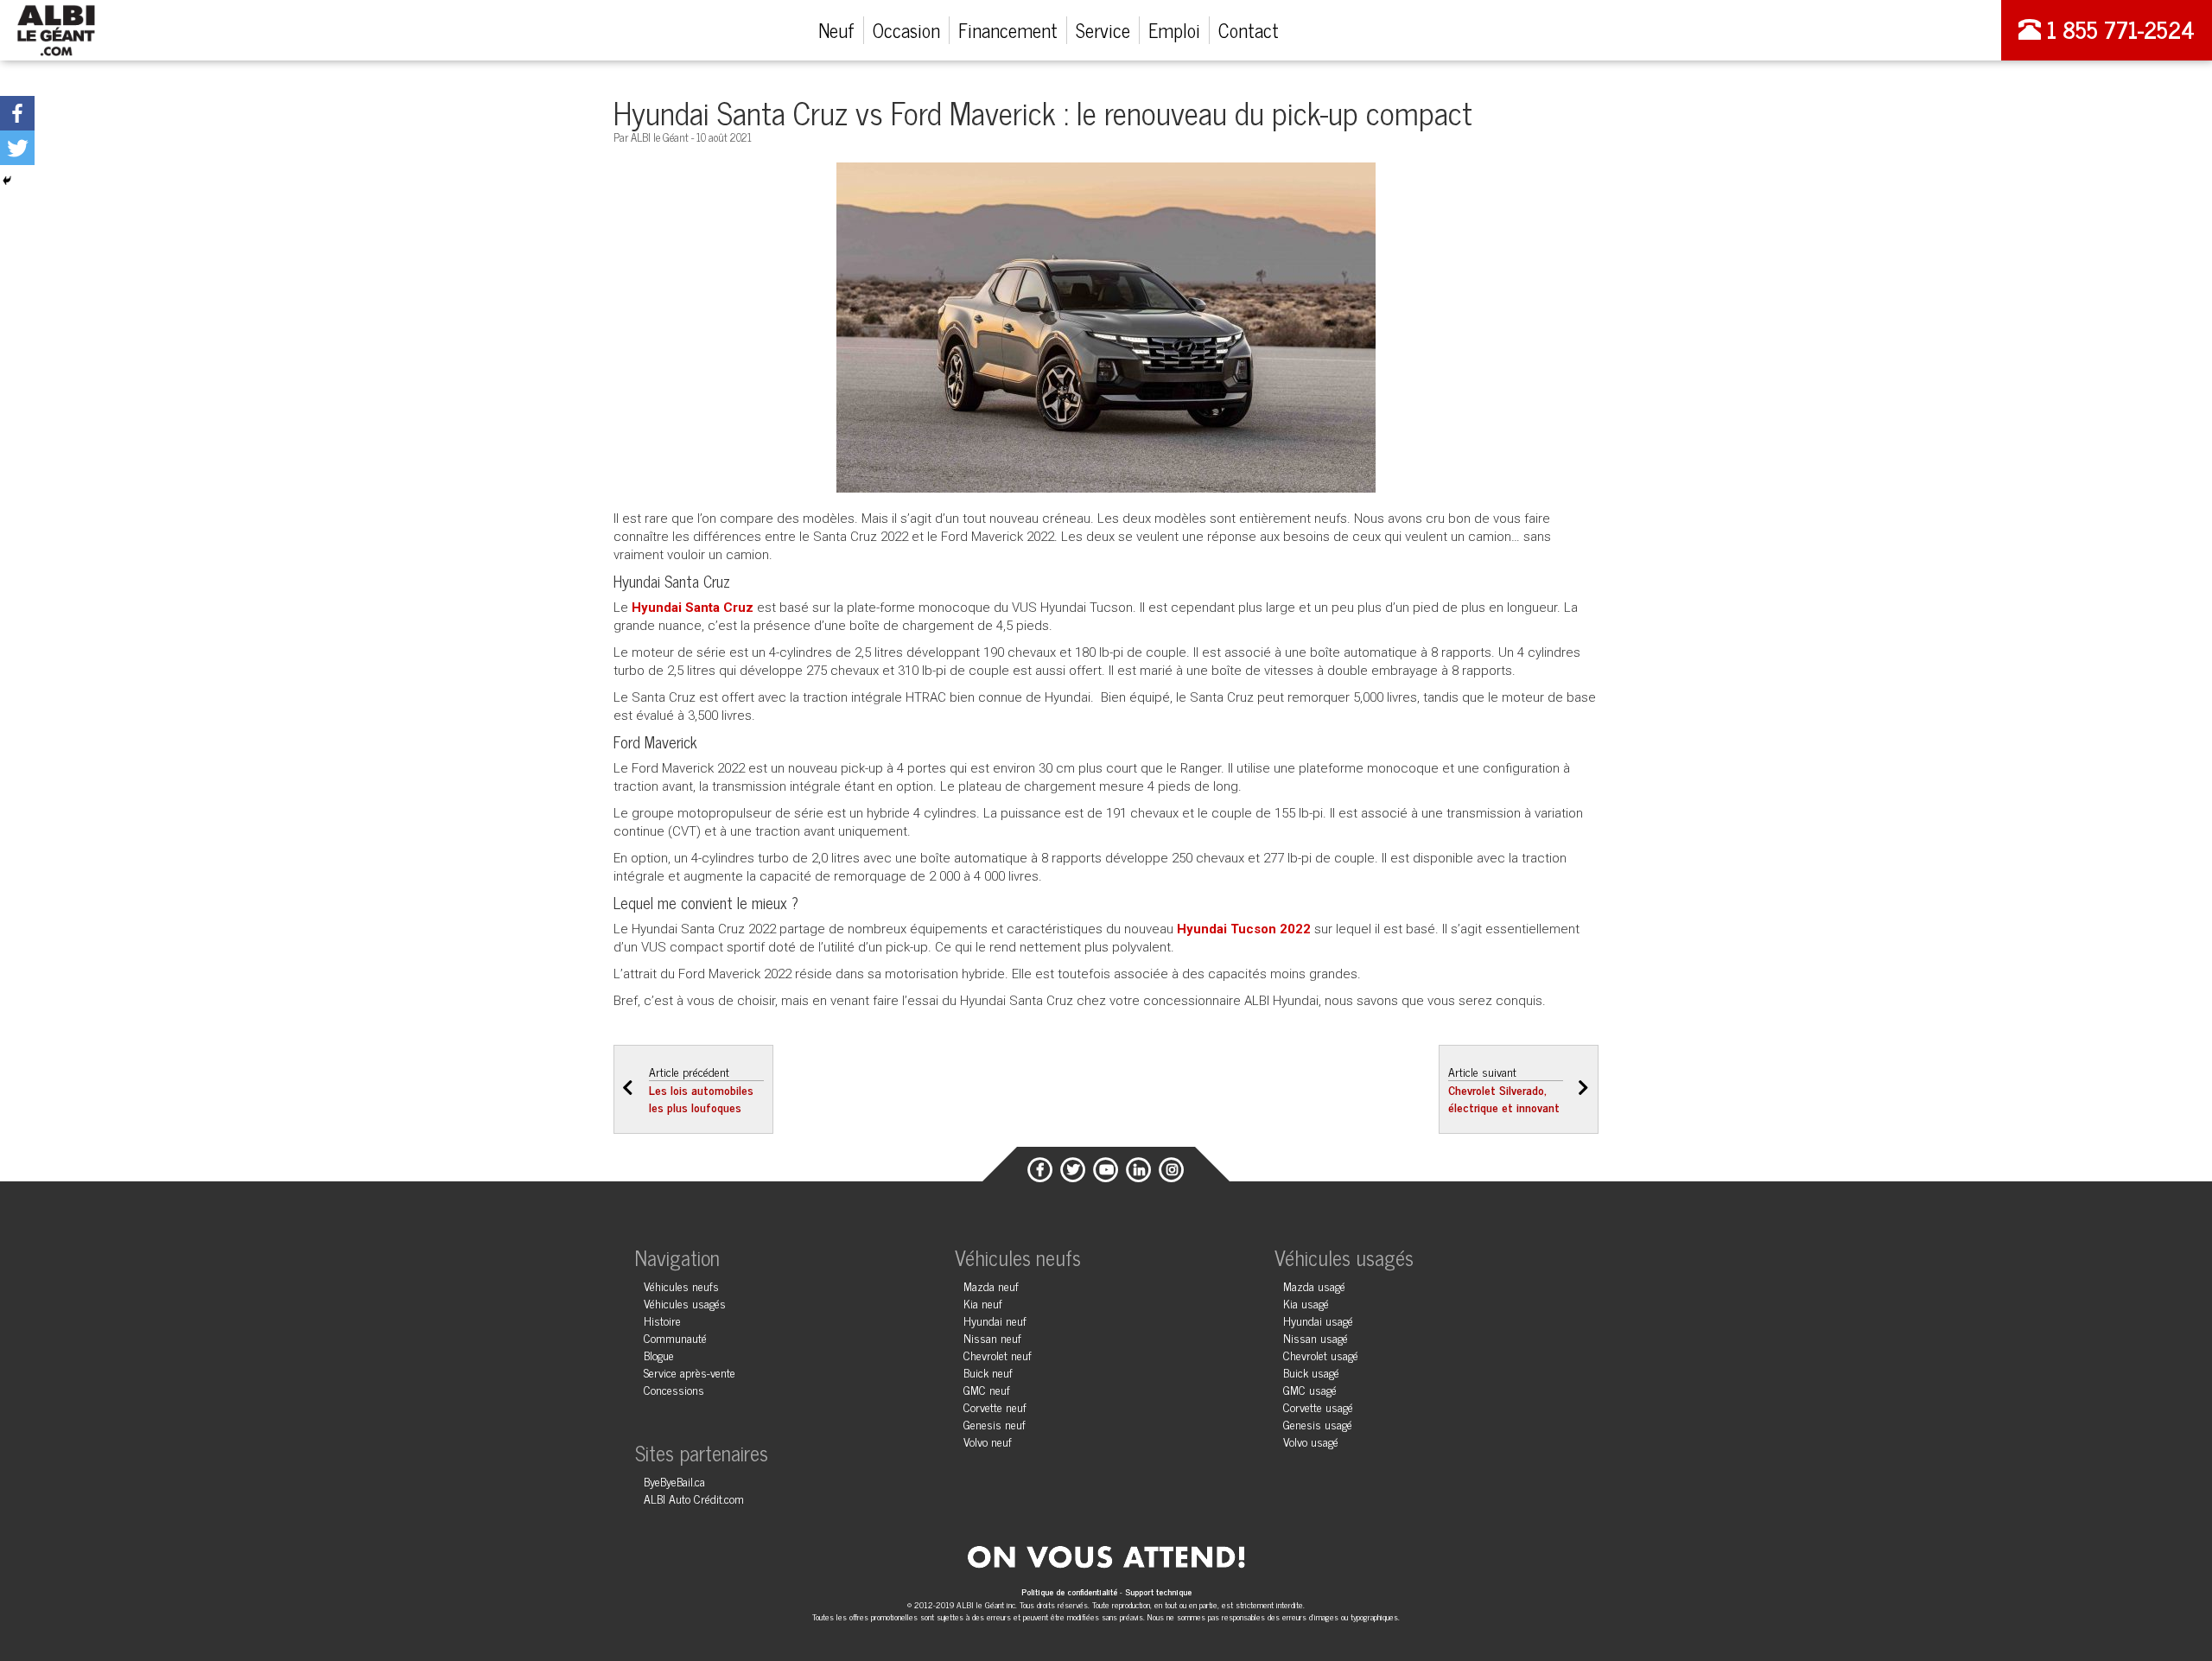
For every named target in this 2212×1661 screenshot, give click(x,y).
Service (1103, 30)
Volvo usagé (1311, 1441)
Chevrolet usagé (1321, 1355)
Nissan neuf (992, 1337)
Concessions (674, 1389)
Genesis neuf (995, 1424)
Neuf (836, 30)
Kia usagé (1306, 1303)
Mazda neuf (991, 1286)
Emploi (1174, 30)
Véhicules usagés (685, 1303)
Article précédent (701, 1089)
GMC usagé (1310, 1389)
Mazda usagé (1314, 1286)
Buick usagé (1311, 1372)
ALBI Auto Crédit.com (694, 1498)
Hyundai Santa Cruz (693, 608)
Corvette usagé (1318, 1406)
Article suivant (1504, 1089)
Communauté (675, 1337)
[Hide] (7, 181)
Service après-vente (690, 1372)
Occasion (906, 30)
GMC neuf (987, 1389)
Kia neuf (983, 1303)
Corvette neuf (995, 1406)
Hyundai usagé (1318, 1320)
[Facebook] (17, 113)
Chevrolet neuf (998, 1355)
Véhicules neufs (681, 1286)
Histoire (662, 1320)
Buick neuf (988, 1372)
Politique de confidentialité (1071, 1591)
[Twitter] (17, 148)
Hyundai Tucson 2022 (1244, 929)
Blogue (659, 1355)
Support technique (1158, 1591)
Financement (1008, 30)
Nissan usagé (1316, 1337)
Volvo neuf (988, 1441)
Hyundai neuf (995, 1320)
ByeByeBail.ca (674, 1481)
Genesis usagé (1318, 1424)
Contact (1249, 30)
